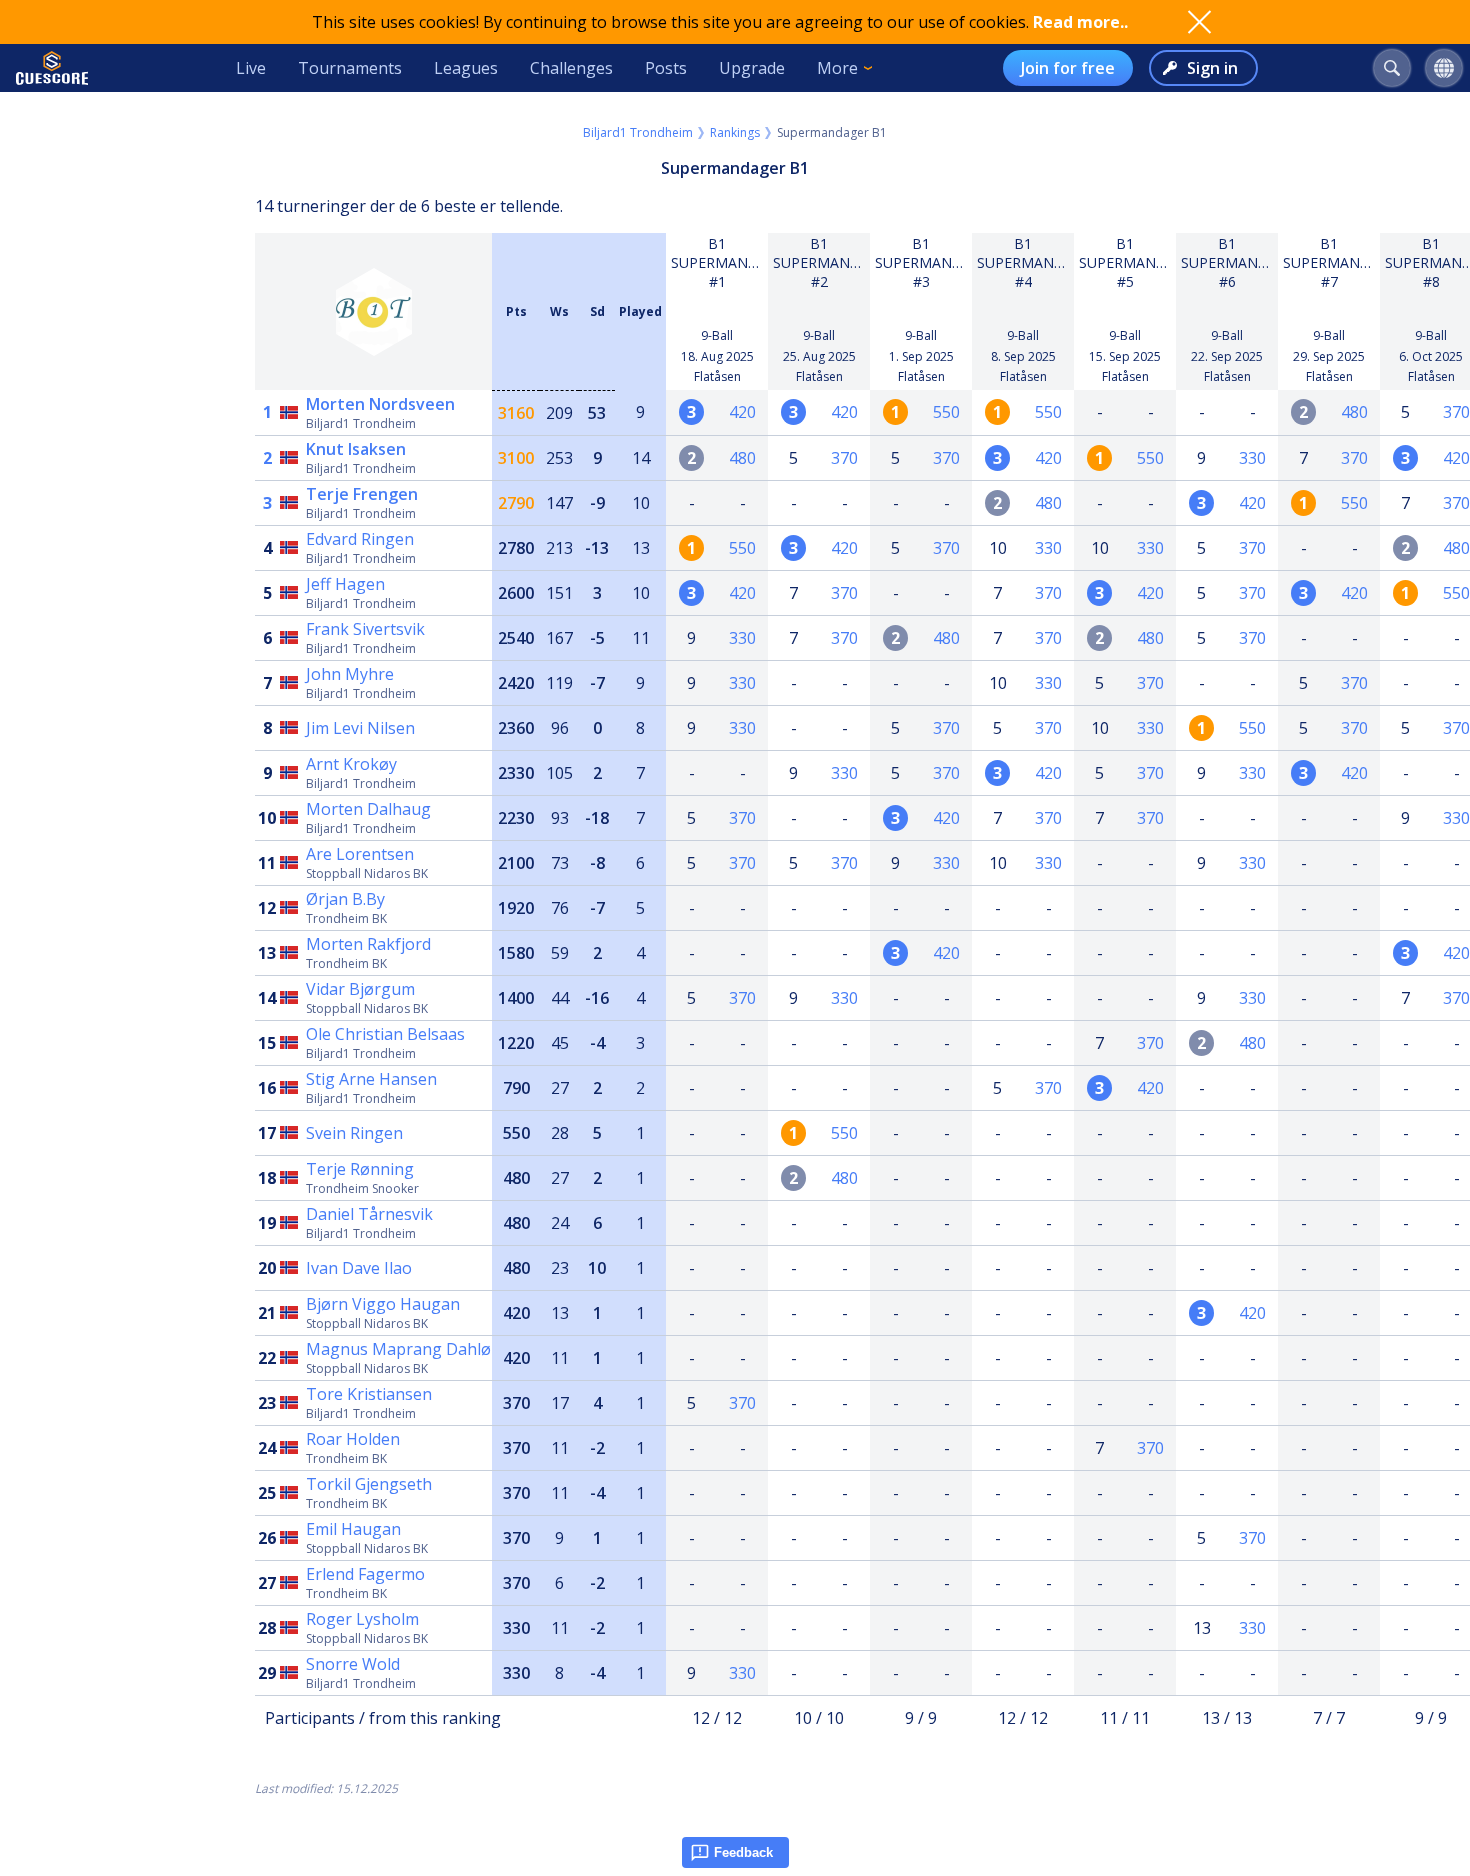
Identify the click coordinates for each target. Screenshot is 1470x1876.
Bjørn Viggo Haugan (383, 1304)
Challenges (571, 68)
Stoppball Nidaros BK (367, 873)
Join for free (1068, 68)
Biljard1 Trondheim (638, 132)
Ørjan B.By (345, 899)
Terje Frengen (362, 494)
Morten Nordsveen (380, 404)
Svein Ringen (354, 1133)
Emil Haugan (353, 1529)
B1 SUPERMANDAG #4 (1030, 262)
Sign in (1212, 68)
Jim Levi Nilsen (360, 728)
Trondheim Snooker (362, 1188)
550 (946, 412)
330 (1252, 458)
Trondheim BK (346, 918)
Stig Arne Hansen (371, 1079)
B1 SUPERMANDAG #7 (1336, 262)
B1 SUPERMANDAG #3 (928, 262)
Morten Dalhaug (368, 809)
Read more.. (1080, 22)
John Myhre (350, 674)
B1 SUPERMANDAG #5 (1132, 262)
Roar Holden (353, 1439)
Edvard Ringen (360, 539)
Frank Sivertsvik (365, 629)
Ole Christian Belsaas (385, 1034)
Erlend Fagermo (365, 1574)
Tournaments (350, 68)
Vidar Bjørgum (360, 989)
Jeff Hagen (345, 584)
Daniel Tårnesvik (369, 1214)
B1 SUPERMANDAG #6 (1234, 262)
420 (742, 412)
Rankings (735, 132)
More (837, 68)
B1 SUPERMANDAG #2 (826, 262)
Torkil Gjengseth (369, 1484)
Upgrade (752, 68)
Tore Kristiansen (369, 1394)
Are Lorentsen (360, 854)
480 (1354, 412)
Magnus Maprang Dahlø (398, 1349)
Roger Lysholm (362, 1619)
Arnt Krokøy (351, 764)
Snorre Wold (353, 1664)
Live (251, 68)
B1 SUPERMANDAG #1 (724, 262)
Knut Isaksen (356, 449)
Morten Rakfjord (368, 944)
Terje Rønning (360, 1169)
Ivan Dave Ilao (359, 1268)
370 (1456, 412)
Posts (666, 68)
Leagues (466, 68)
